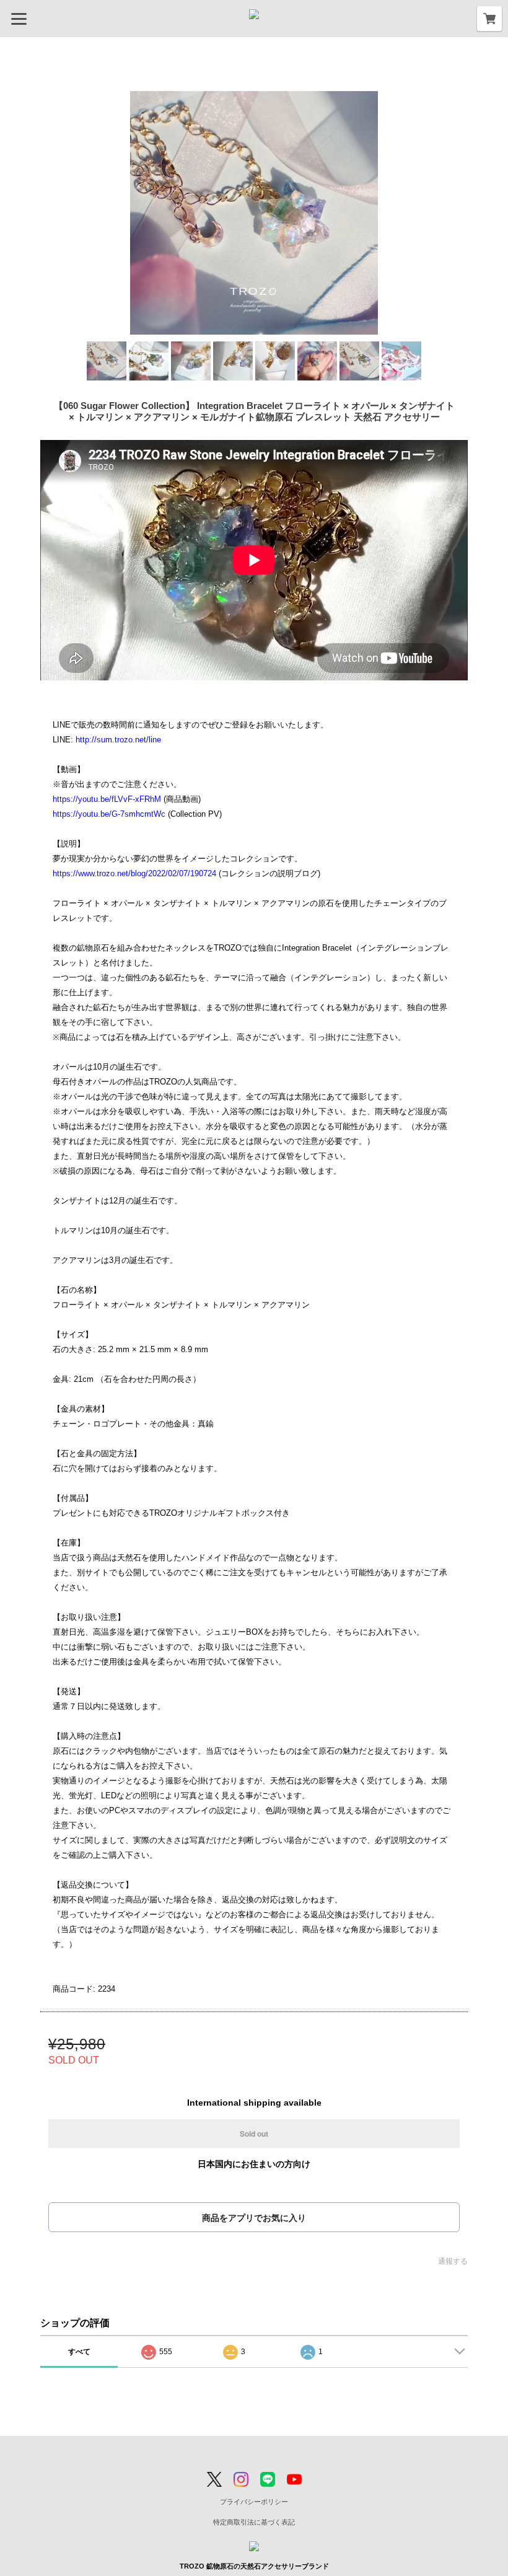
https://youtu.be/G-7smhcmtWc (109, 814)
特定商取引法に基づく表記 (254, 2522)
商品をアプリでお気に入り (254, 2218)
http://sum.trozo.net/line (118, 740)
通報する (453, 2261)
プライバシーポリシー (254, 2502)
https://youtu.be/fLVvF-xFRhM (107, 799)
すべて (79, 2352)
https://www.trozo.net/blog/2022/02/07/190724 (134, 873)
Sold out (254, 2134)
